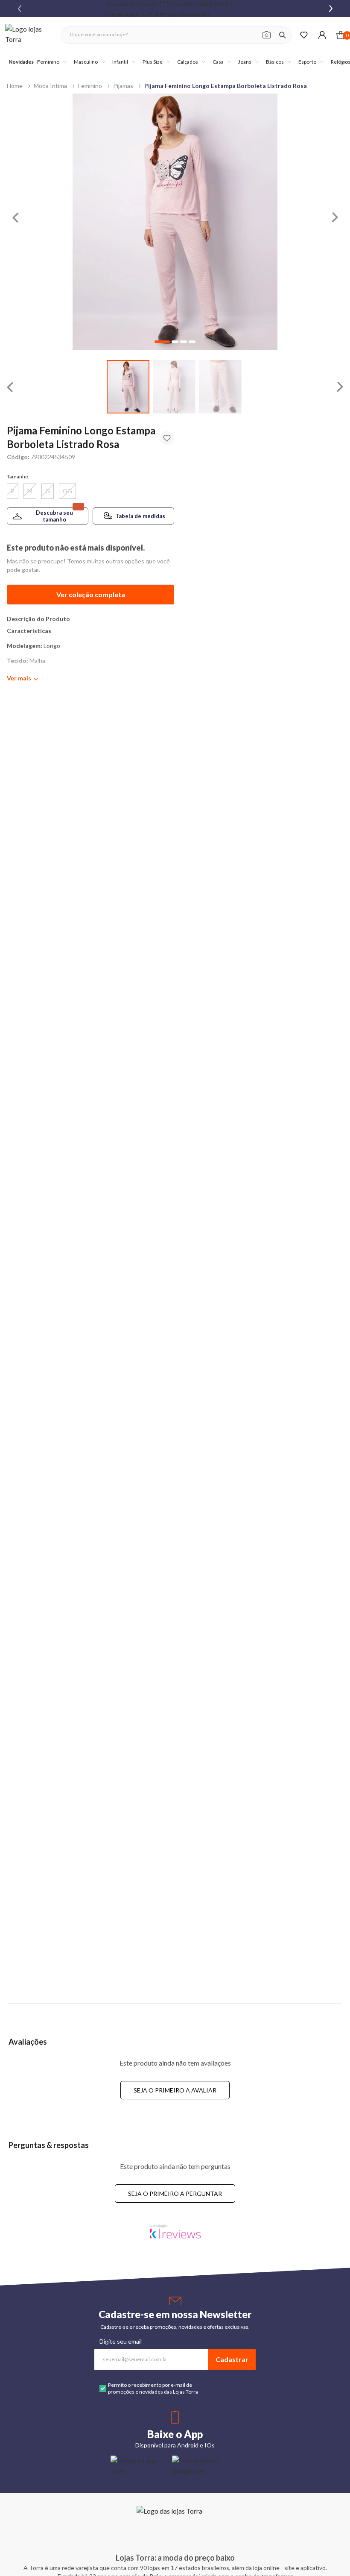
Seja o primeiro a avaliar (175, 2090)
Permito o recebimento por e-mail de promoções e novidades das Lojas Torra (153, 2388)
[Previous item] (20, 9)
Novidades (21, 62)
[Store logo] (29, 35)
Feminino (90, 86)
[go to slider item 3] (192, 342)
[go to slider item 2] (220, 387)
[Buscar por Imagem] (267, 35)
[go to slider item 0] (128, 387)
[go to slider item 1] (174, 387)
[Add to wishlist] (167, 438)
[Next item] (331, 9)
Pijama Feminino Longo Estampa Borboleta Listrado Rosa (226, 86)
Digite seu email (121, 2341)
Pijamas (123, 86)
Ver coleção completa (91, 594)
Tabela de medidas (140, 516)
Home (15, 86)
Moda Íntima (50, 86)
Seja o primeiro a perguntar (175, 2194)
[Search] (283, 35)
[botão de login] (322, 35)
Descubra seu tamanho (54, 516)
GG (67, 491)
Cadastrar (232, 2359)
